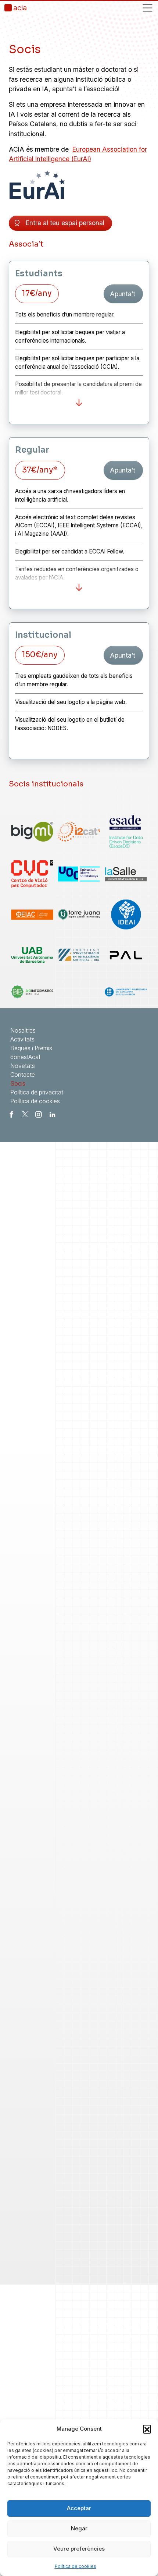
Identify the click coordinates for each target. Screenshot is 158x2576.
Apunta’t (123, 294)
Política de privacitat (37, 1092)
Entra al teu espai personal (65, 223)
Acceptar (79, 2508)
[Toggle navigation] (148, 8)
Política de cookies (76, 2566)
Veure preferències (79, 2549)
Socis (18, 1083)
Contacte (23, 1075)
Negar (79, 2528)
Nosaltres (23, 1030)
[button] (147, 2429)
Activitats (22, 1039)
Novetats (23, 1066)
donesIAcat (25, 1057)
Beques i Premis (31, 1048)
